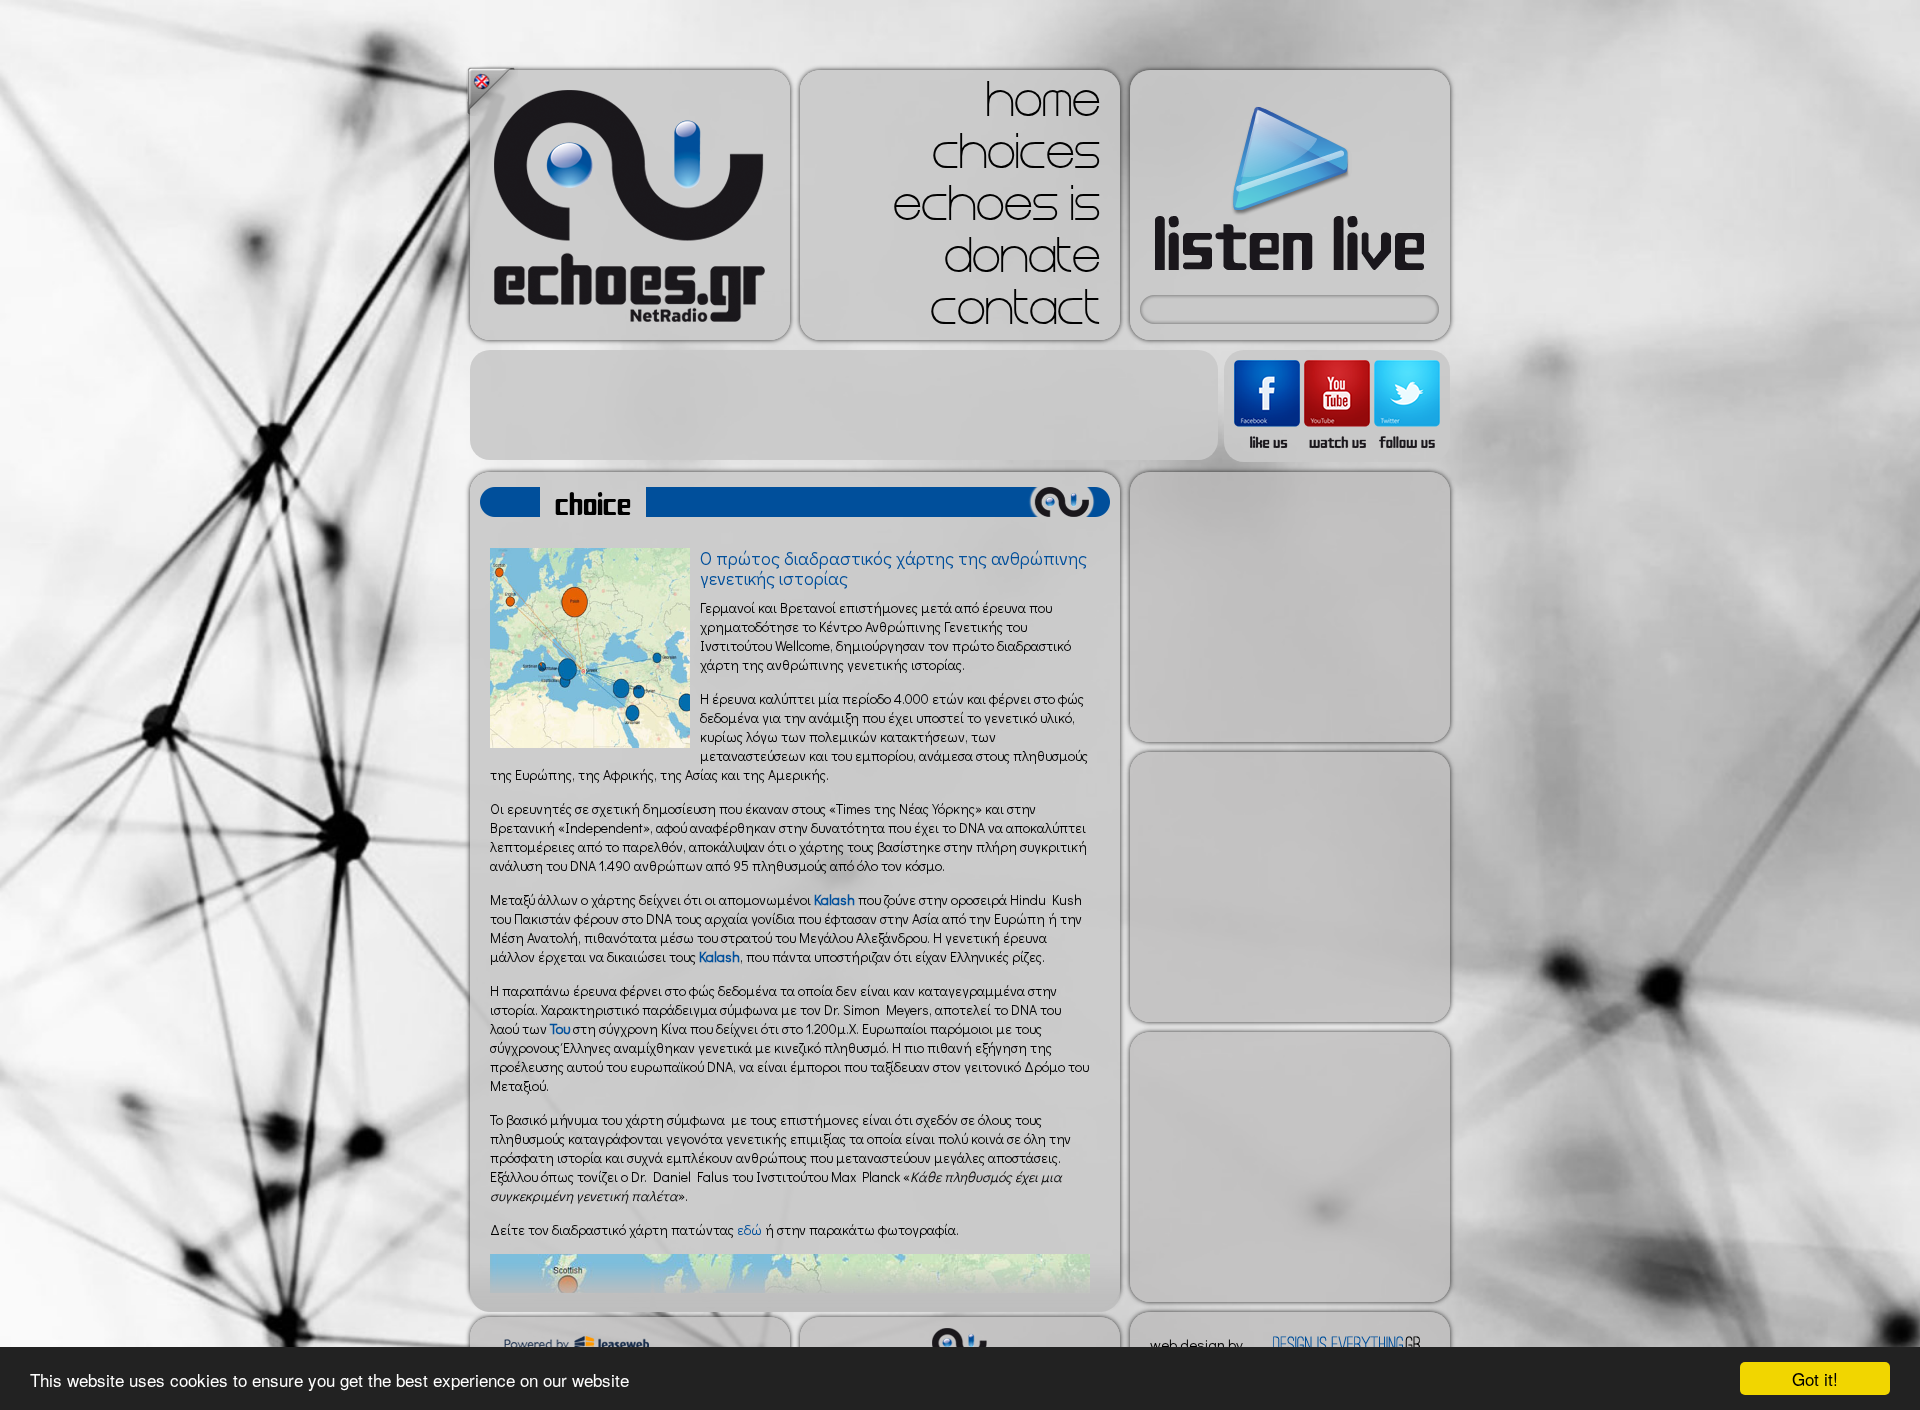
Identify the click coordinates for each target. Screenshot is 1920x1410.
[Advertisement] (844, 405)
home (1043, 106)
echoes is (996, 210)
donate (1022, 262)
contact (1015, 314)
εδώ (749, 1229)
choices (1016, 158)
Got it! (1815, 1378)
